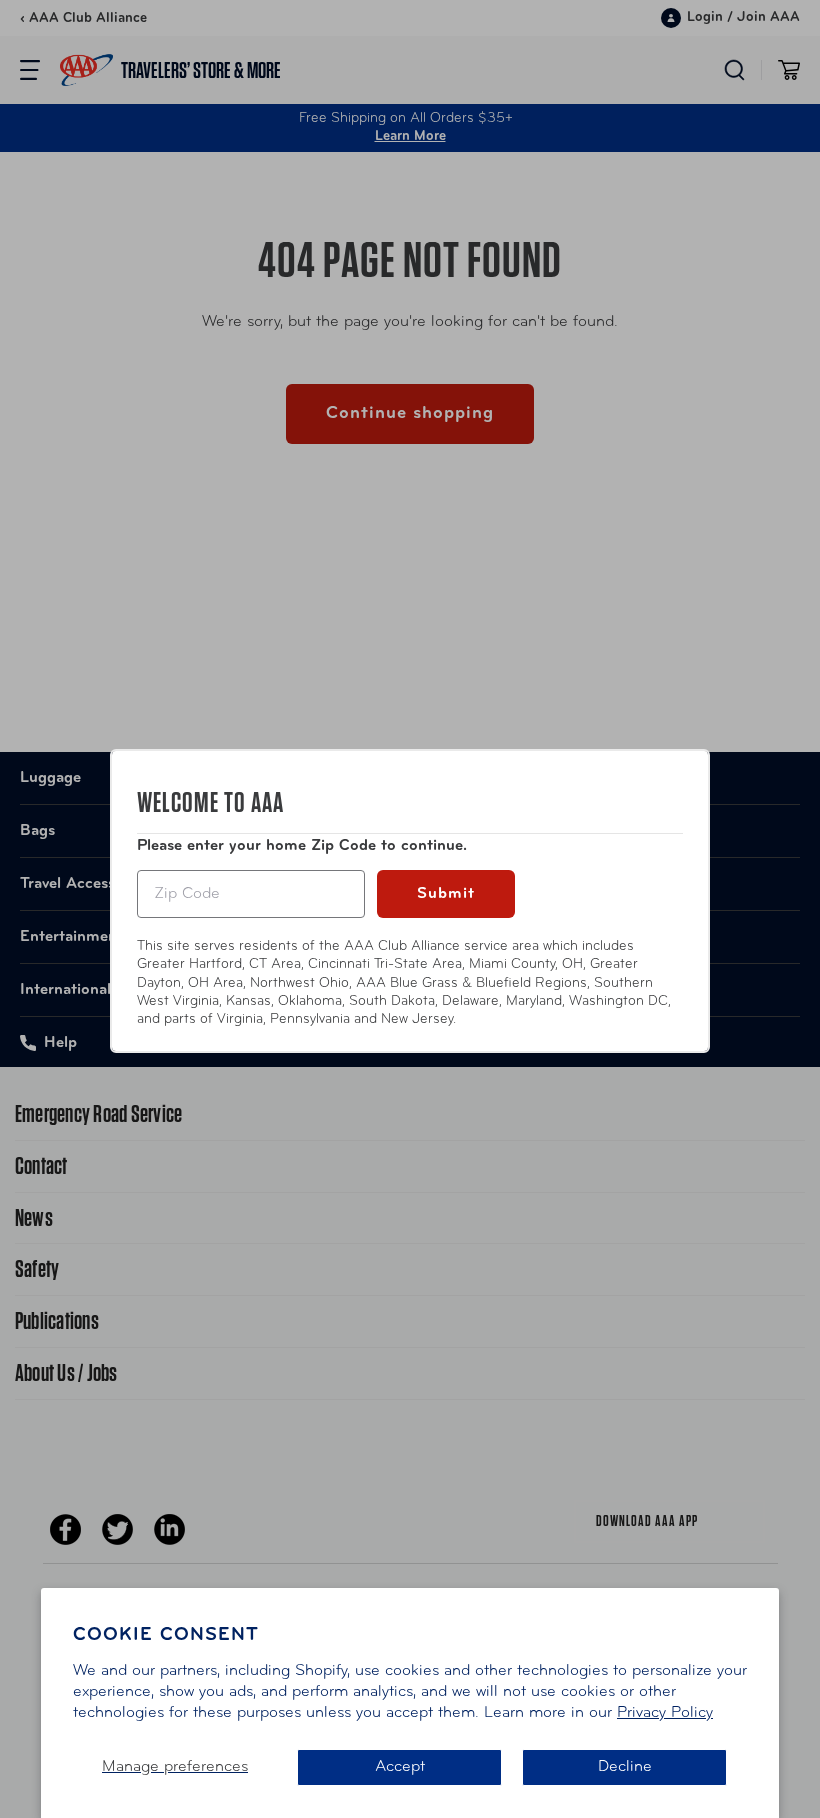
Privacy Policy (665, 1713)
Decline (625, 1767)
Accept (400, 1767)
